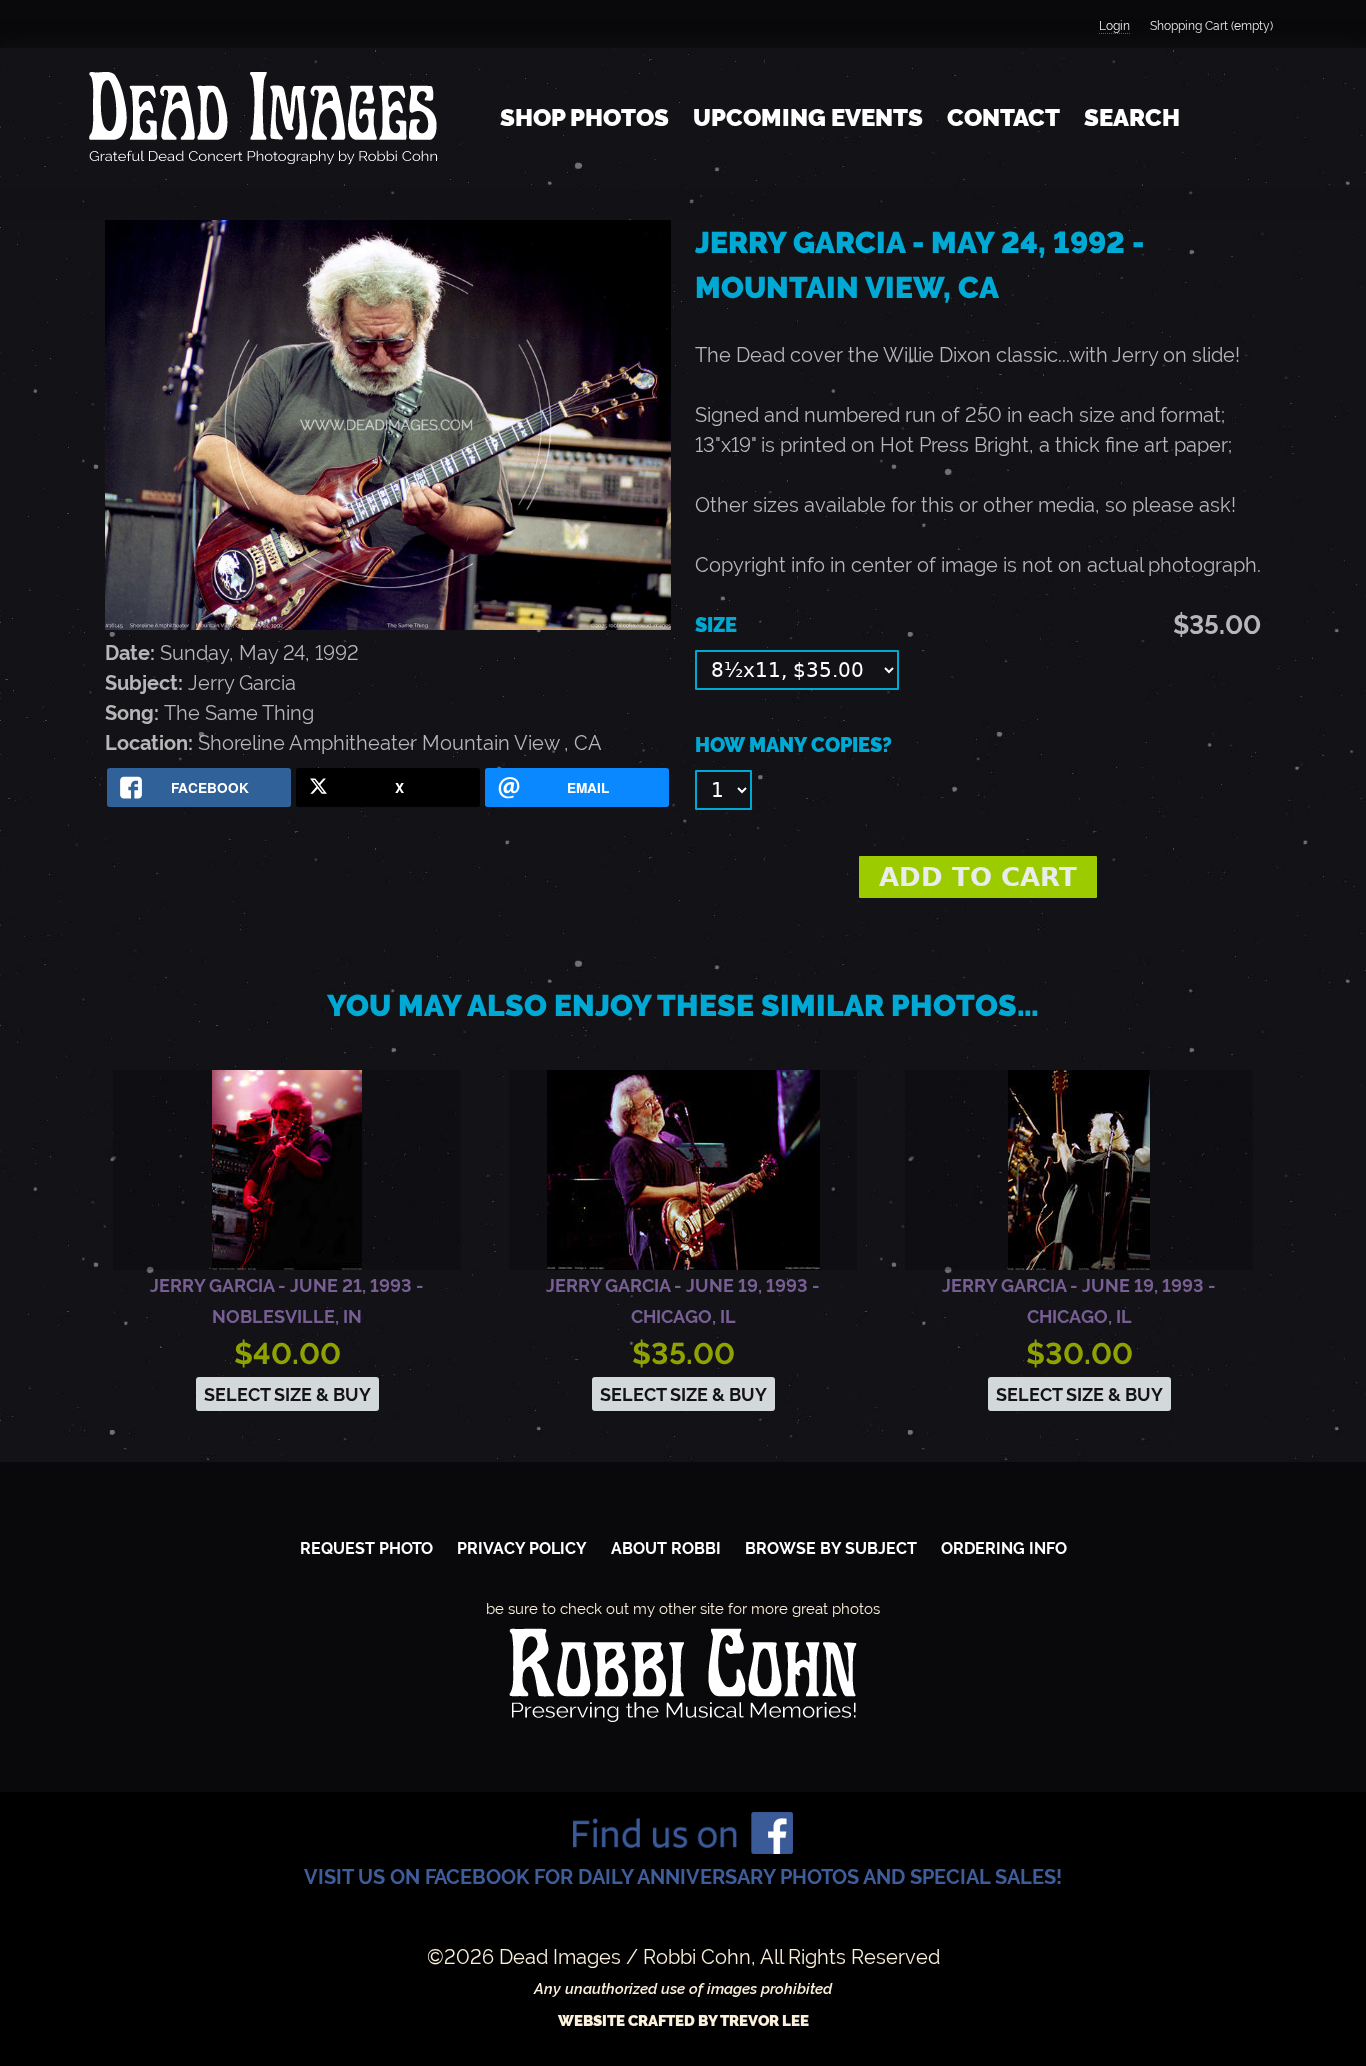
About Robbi (666, 1548)
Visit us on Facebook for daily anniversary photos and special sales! (683, 1877)
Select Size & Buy (287, 1394)
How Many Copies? (793, 745)
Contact (1003, 117)
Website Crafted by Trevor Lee (683, 2021)
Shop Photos (584, 117)
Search (1132, 117)
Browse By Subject (831, 1548)
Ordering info (1004, 1548)
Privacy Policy (522, 1548)
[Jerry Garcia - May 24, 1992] (388, 623)
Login (1114, 26)
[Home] (263, 118)
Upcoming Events (808, 117)
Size (716, 625)
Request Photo (366, 1548)
